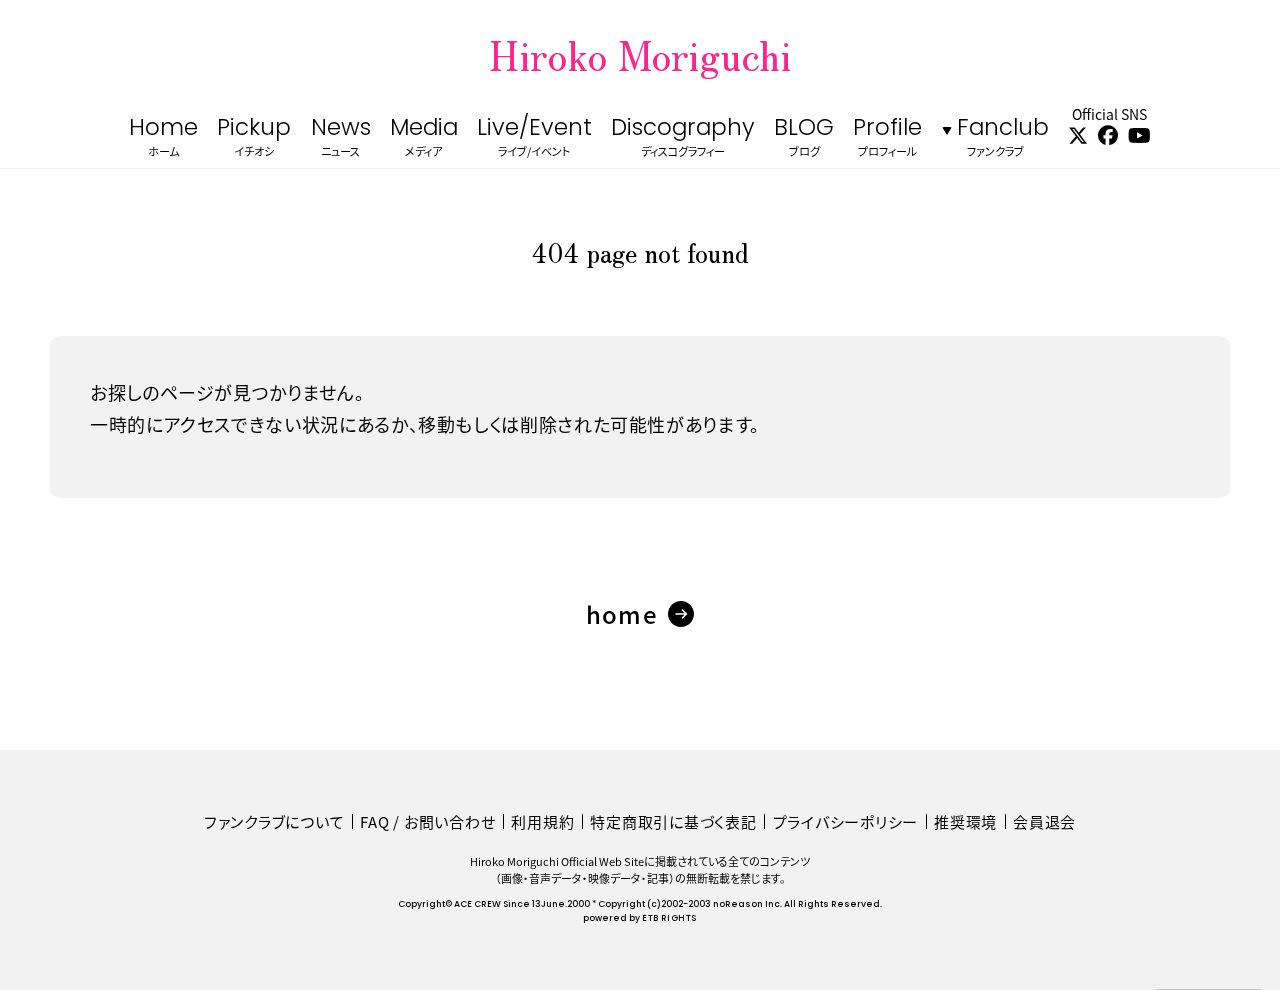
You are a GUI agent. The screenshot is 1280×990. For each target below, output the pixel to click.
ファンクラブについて (274, 821)
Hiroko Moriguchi (640, 54)
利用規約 (542, 821)
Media (424, 138)
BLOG (804, 138)
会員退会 (1044, 821)
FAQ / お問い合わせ (427, 821)
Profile (887, 138)
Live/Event (534, 138)
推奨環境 (965, 821)
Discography (683, 138)
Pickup (254, 138)
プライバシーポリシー (846, 821)
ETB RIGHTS (669, 918)
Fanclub (1003, 138)
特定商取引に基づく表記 (673, 821)
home (622, 613)
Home (163, 138)
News (341, 138)
